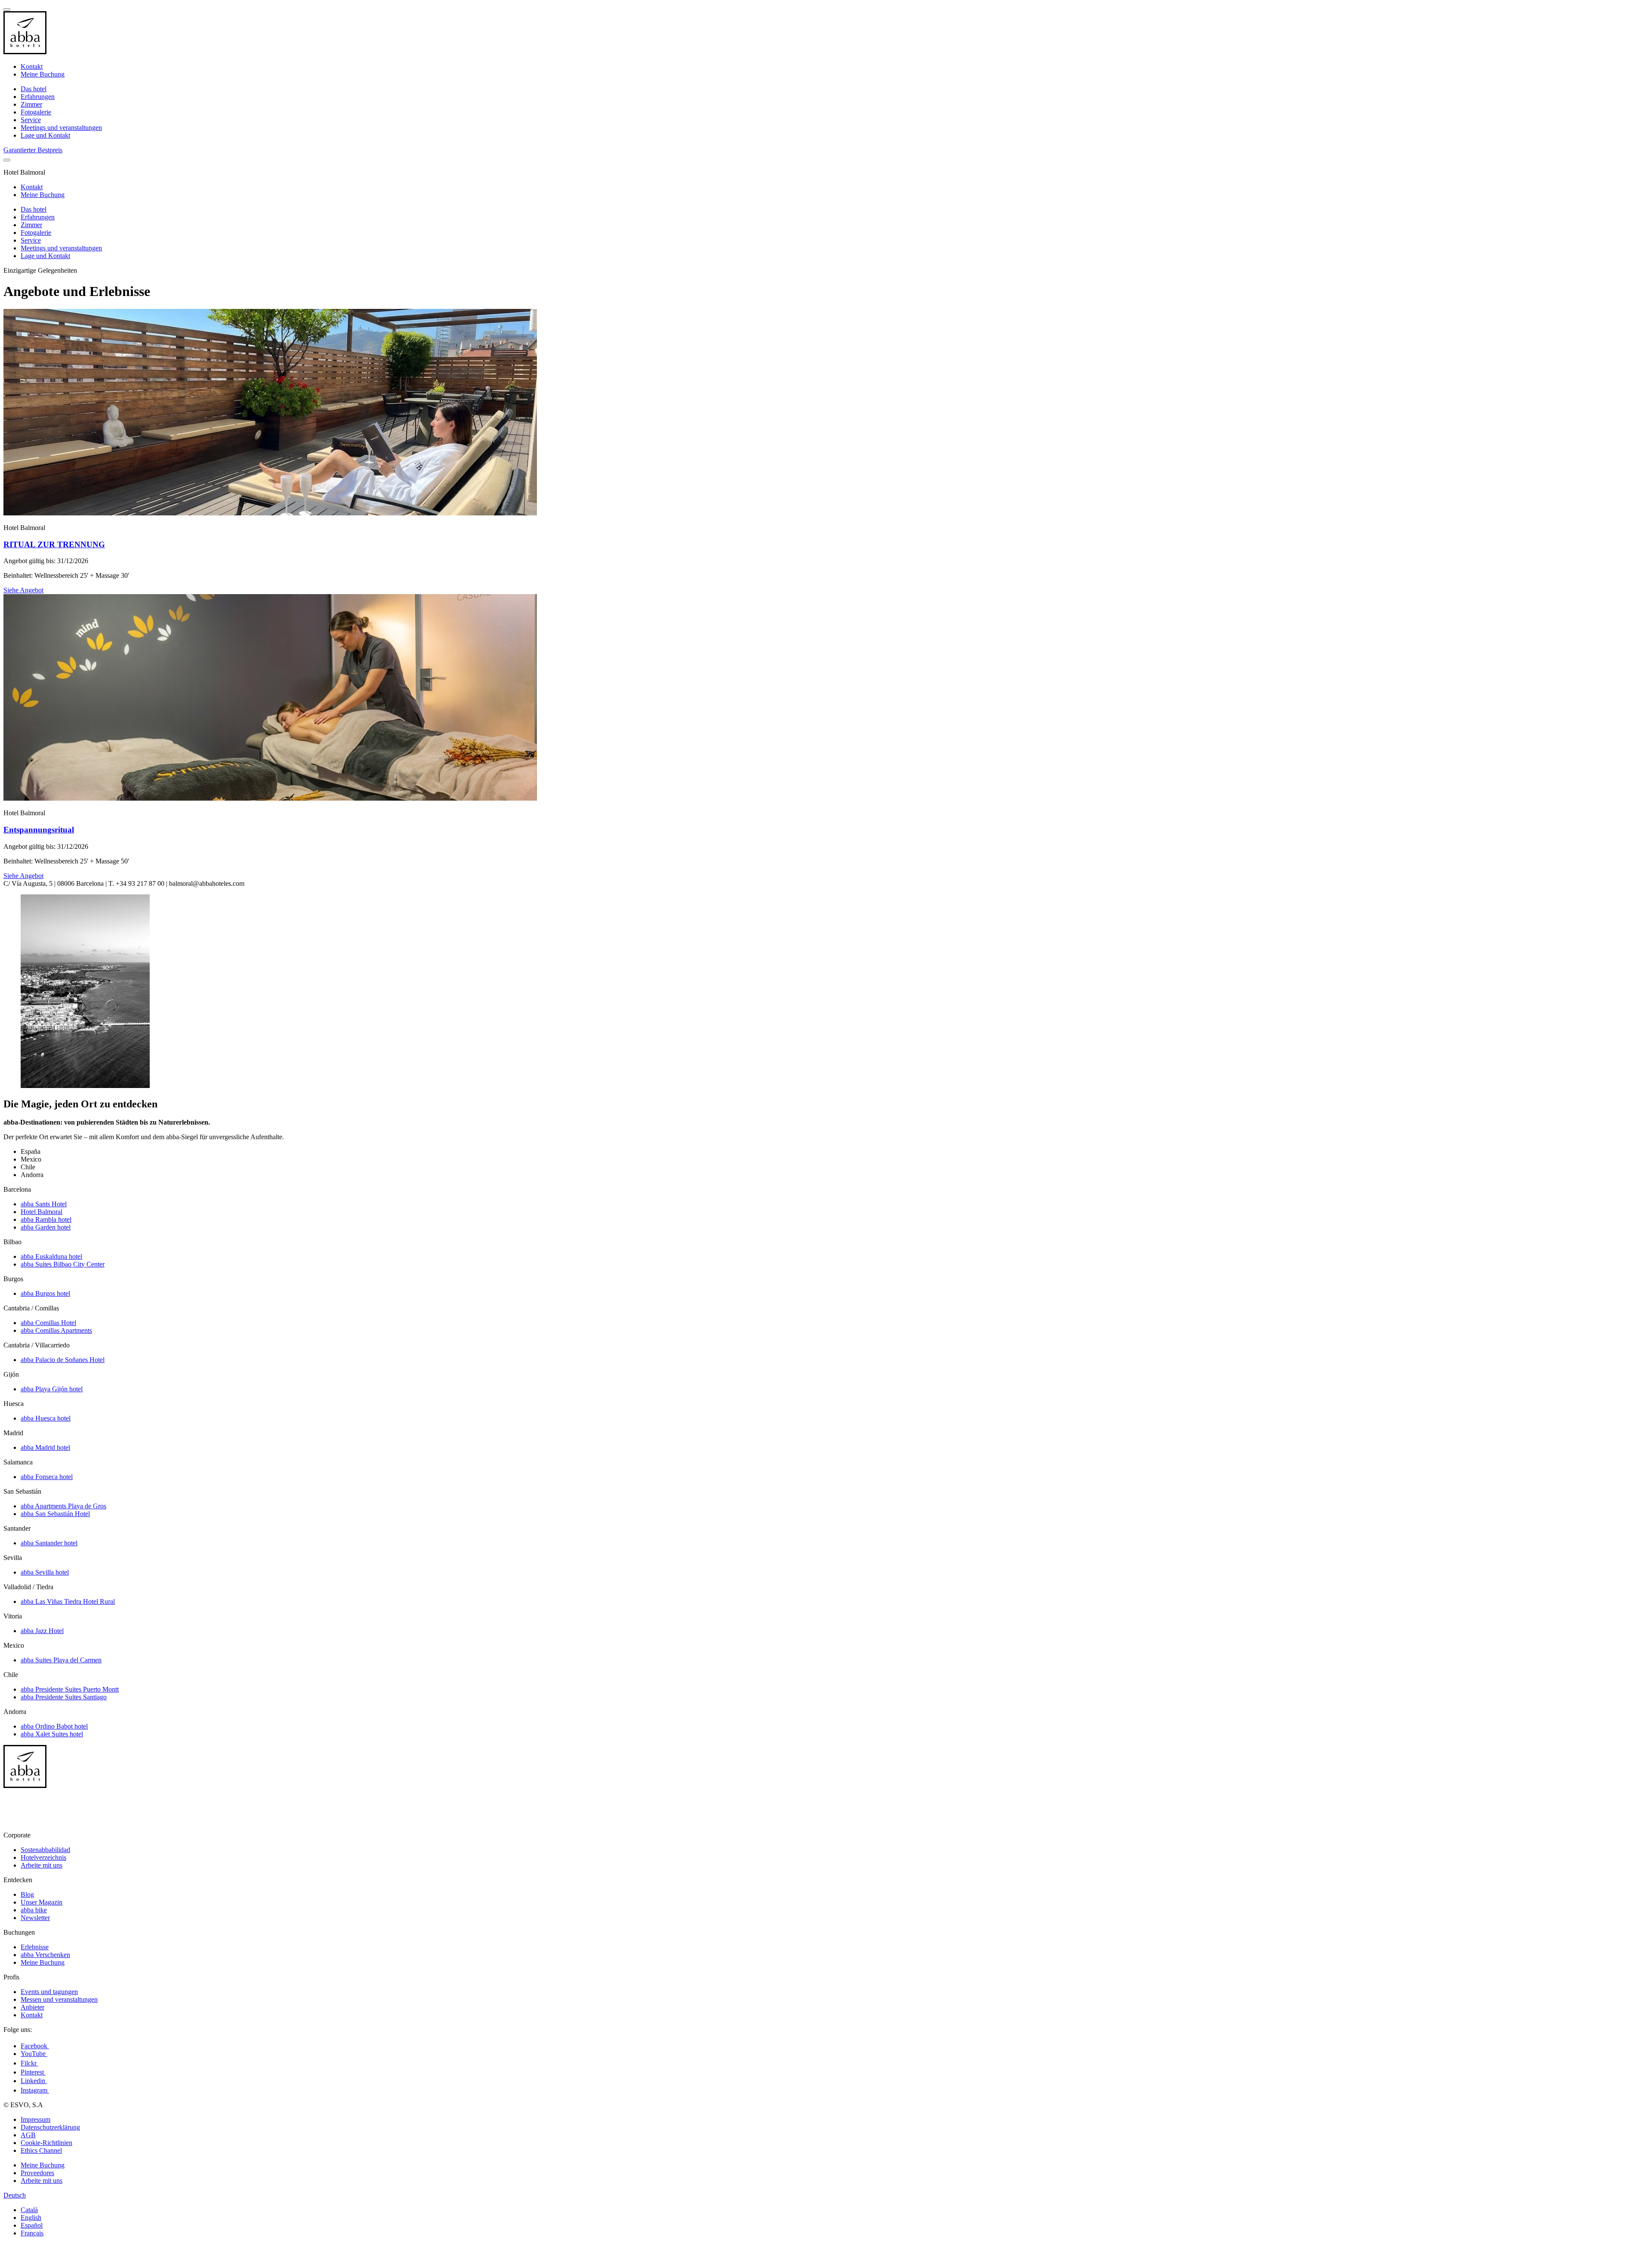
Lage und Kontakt (45, 135)
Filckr (29, 2063)
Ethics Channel (41, 2150)
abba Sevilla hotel (45, 1572)
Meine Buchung (43, 74)
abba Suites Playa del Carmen (61, 1660)
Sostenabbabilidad (45, 1850)
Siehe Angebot (23, 590)
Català (29, 2210)
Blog (27, 1894)
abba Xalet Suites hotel (52, 1734)
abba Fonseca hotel (47, 1477)
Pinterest (33, 2072)
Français (32, 2233)
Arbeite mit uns (42, 1865)
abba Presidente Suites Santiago (64, 1697)
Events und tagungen (49, 1992)
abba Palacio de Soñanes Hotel (63, 1360)
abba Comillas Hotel (48, 1323)
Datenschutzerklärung (50, 2127)
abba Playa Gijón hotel (52, 1389)
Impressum (35, 2119)
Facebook (35, 2046)
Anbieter (32, 2007)
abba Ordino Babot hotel (54, 1726)
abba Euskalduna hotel (51, 1256)
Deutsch (15, 2195)
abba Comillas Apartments (56, 1330)
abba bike (34, 1910)
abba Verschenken (45, 1955)
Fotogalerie (36, 112)
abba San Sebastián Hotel (55, 1514)
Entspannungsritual (39, 830)
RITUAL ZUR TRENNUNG (54, 544)
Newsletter (35, 1918)
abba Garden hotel (46, 1227)
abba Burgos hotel (45, 1293)
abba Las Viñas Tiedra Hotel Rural (68, 1601)
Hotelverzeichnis (43, 1857)
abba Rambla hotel (46, 1219)
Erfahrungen (38, 97)
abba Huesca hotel (46, 1418)
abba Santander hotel (49, 1543)
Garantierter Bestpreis (33, 150)
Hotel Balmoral (42, 1212)
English (31, 2218)
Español (32, 2225)
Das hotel (34, 89)
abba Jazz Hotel (42, 1631)
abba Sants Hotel (44, 1204)
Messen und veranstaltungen (59, 1999)
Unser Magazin (42, 1902)
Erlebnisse (35, 1947)
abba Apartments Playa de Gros (63, 1506)
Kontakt (32, 66)
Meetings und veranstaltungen (61, 128)
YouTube (34, 2054)
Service (31, 120)
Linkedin (34, 2081)
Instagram (35, 2090)
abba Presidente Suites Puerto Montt (70, 1689)
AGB (28, 2135)
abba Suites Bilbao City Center (63, 1264)
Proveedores (37, 2173)
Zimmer (31, 104)
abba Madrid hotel (45, 1447)
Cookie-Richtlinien (46, 2143)
